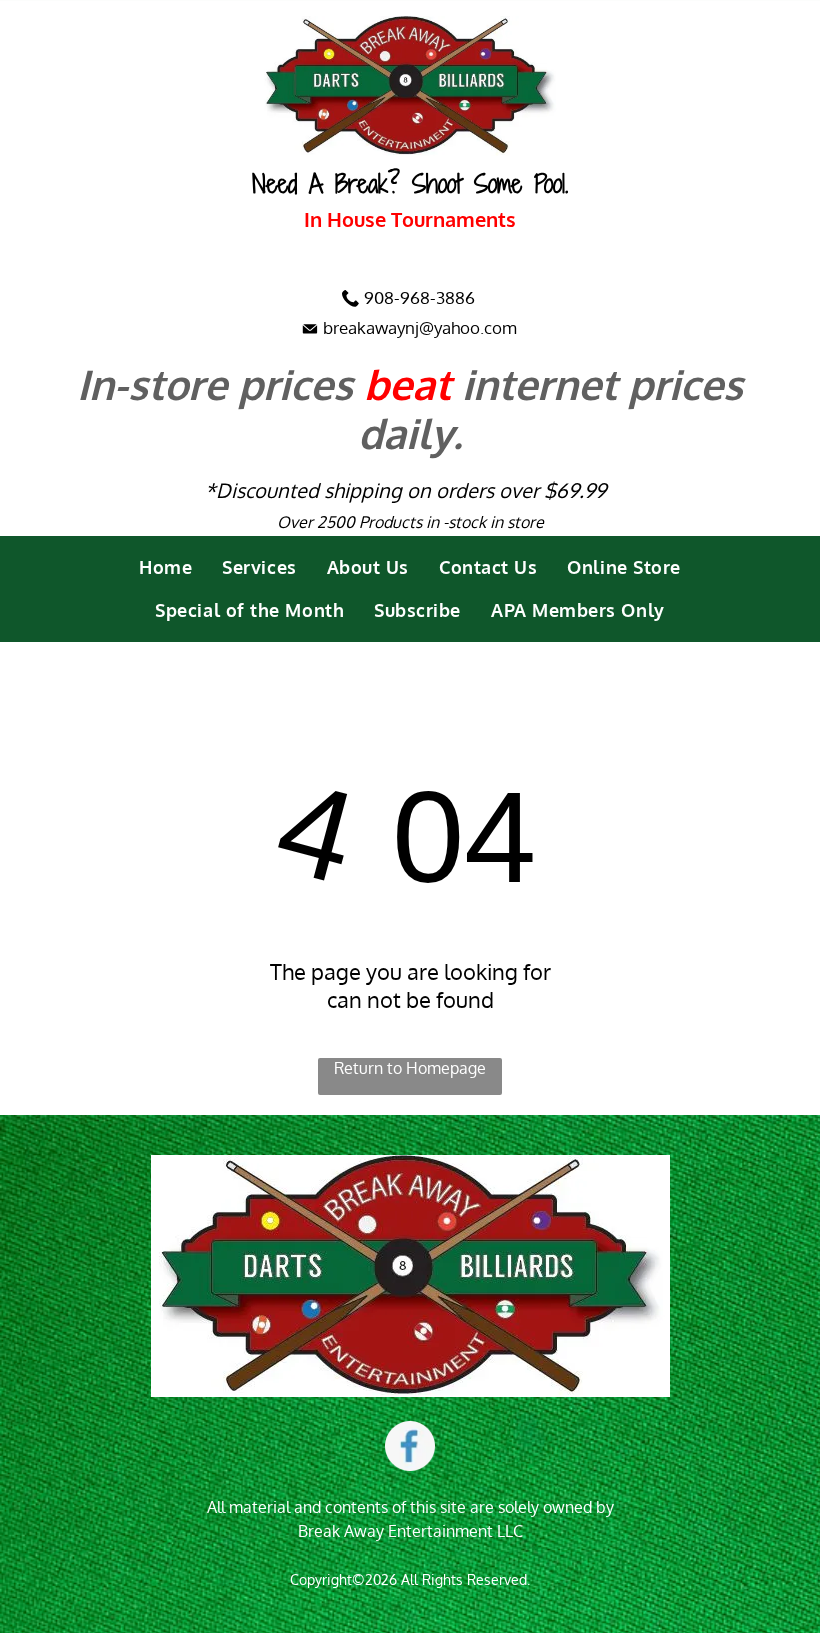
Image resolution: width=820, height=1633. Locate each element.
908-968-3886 (419, 297)
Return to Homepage (410, 1068)
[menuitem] (165, 567)
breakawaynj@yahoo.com (420, 327)
